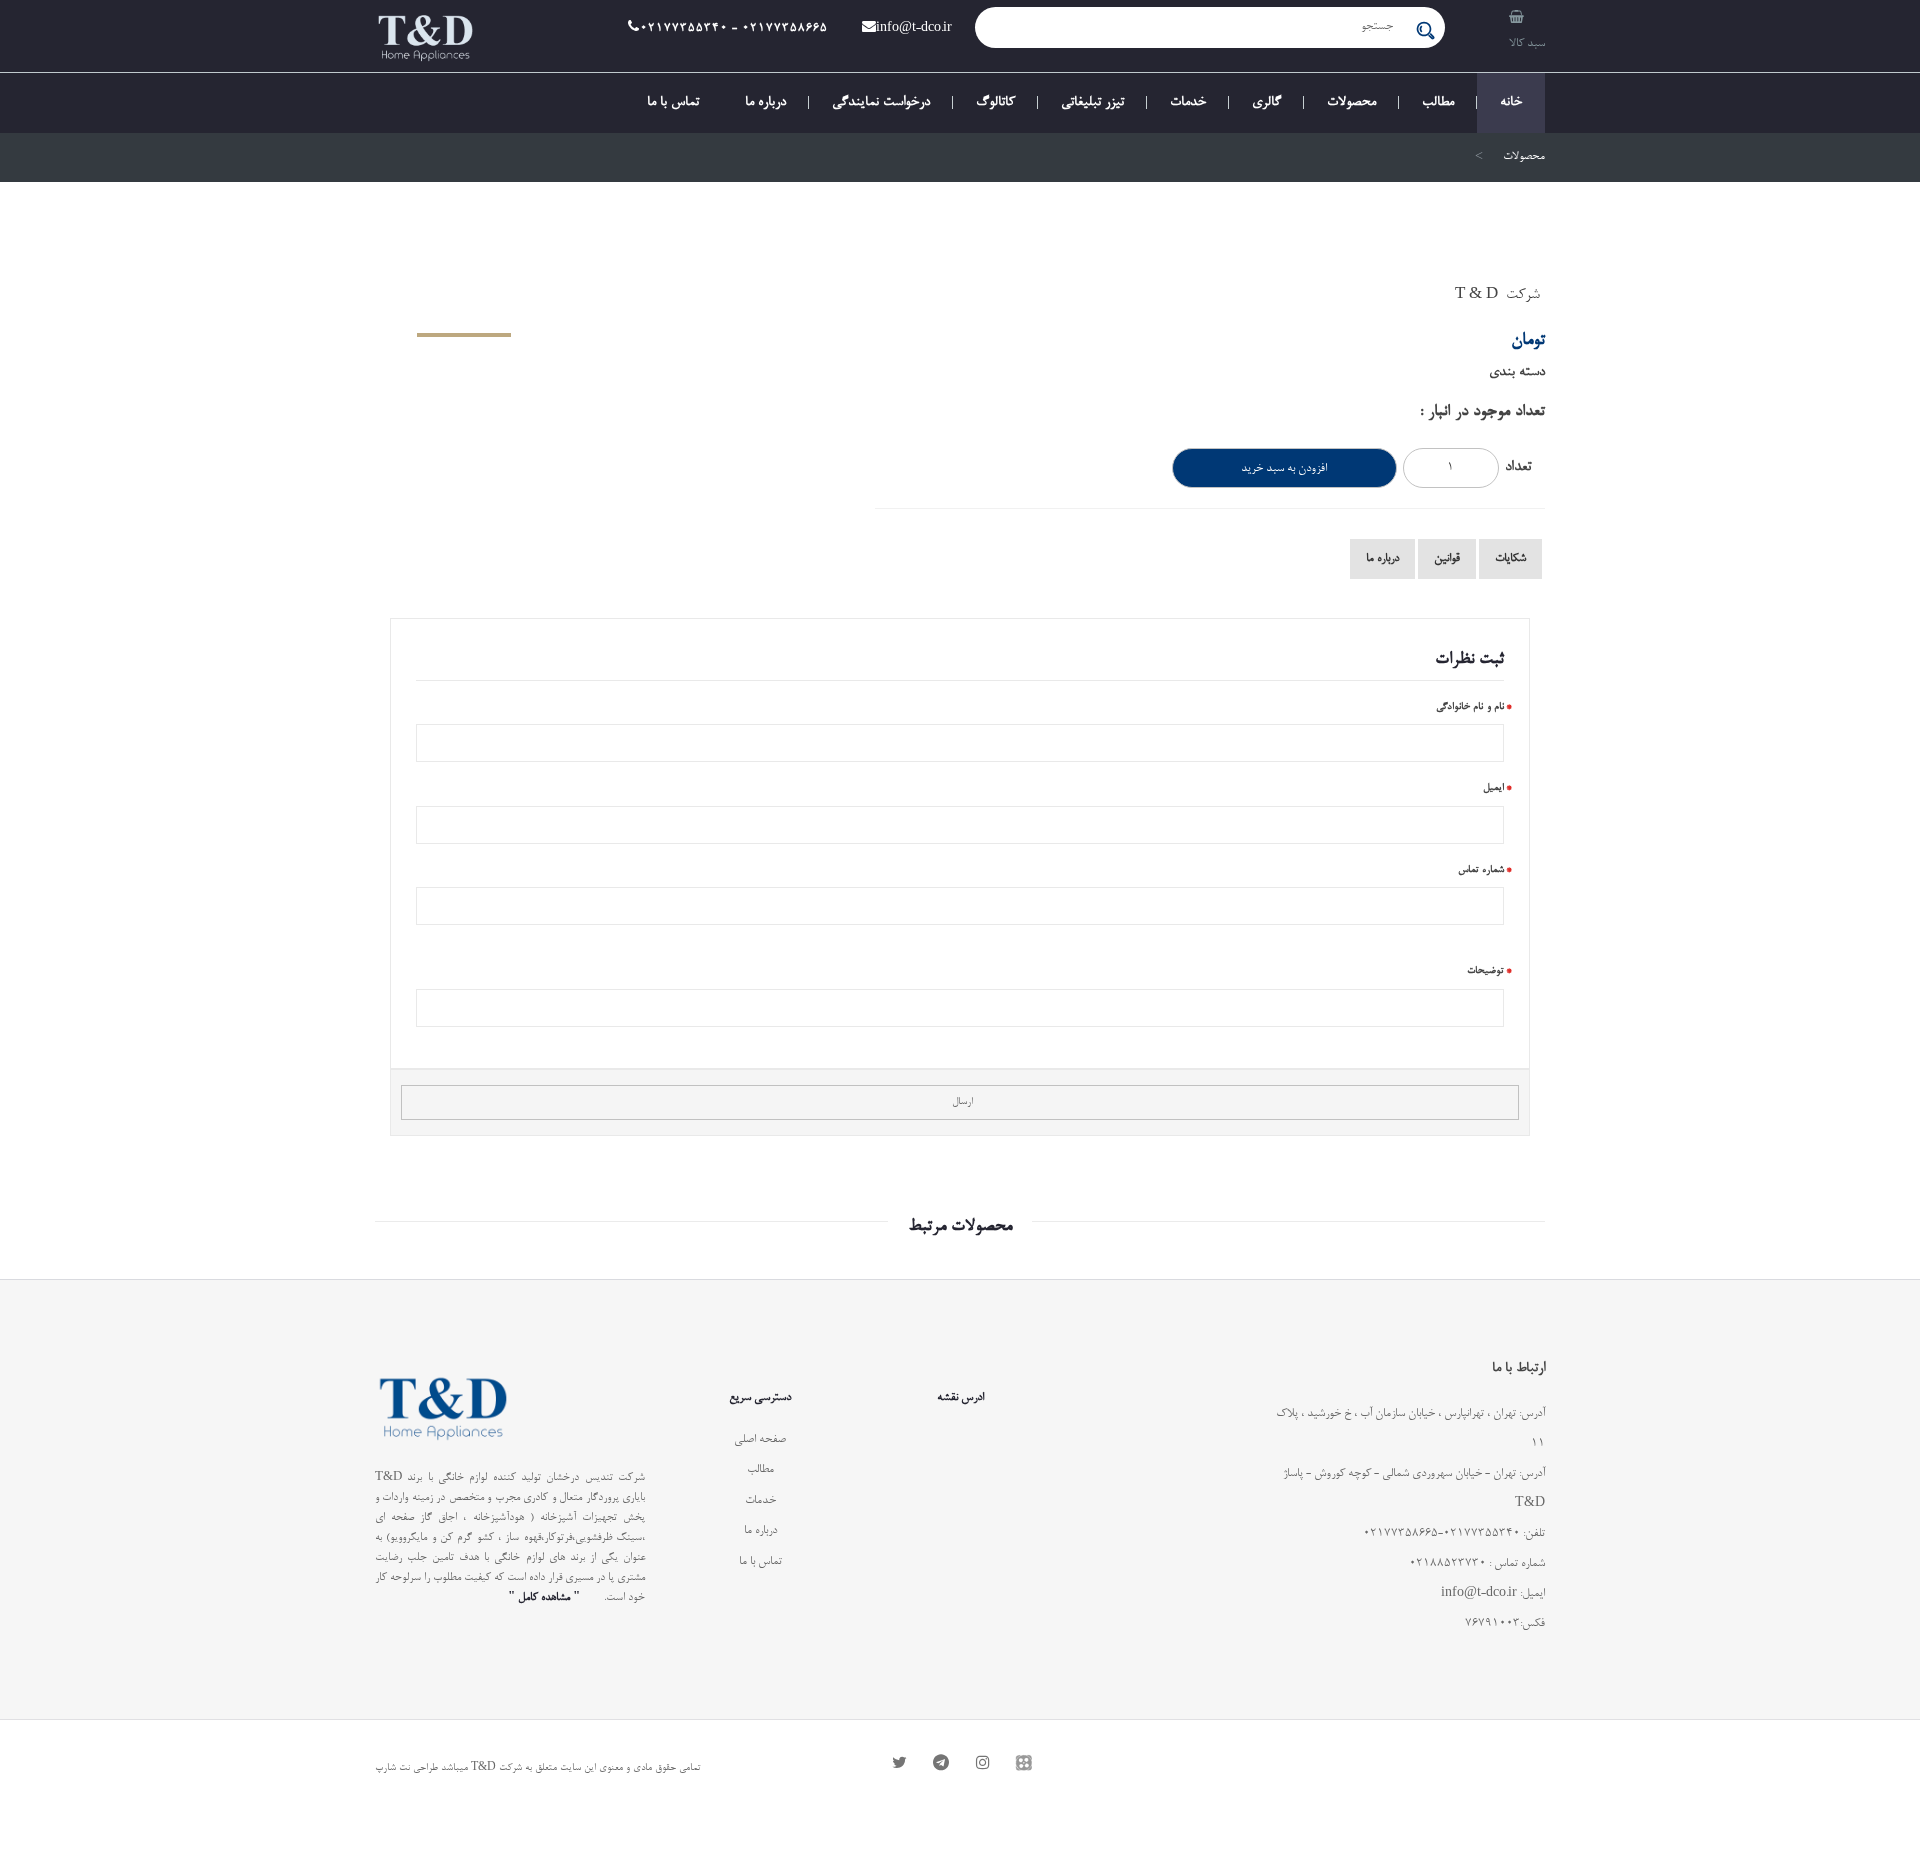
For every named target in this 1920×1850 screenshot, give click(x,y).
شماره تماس (1481, 870)
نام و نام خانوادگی (1470, 707)
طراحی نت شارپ (406, 1768)
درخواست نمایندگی (881, 103)
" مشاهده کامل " (544, 1597)
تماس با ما (673, 103)
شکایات (1510, 559)
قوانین (1447, 559)
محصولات (1351, 103)
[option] (610, 287)
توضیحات (1485, 971)
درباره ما (765, 103)
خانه (1511, 103)
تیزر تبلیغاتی (1092, 103)
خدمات (1188, 103)
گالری (1266, 103)
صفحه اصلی (760, 1440)
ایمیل (1493, 788)
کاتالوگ (995, 103)
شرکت (1523, 295)
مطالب (1438, 103)
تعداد (1518, 467)
